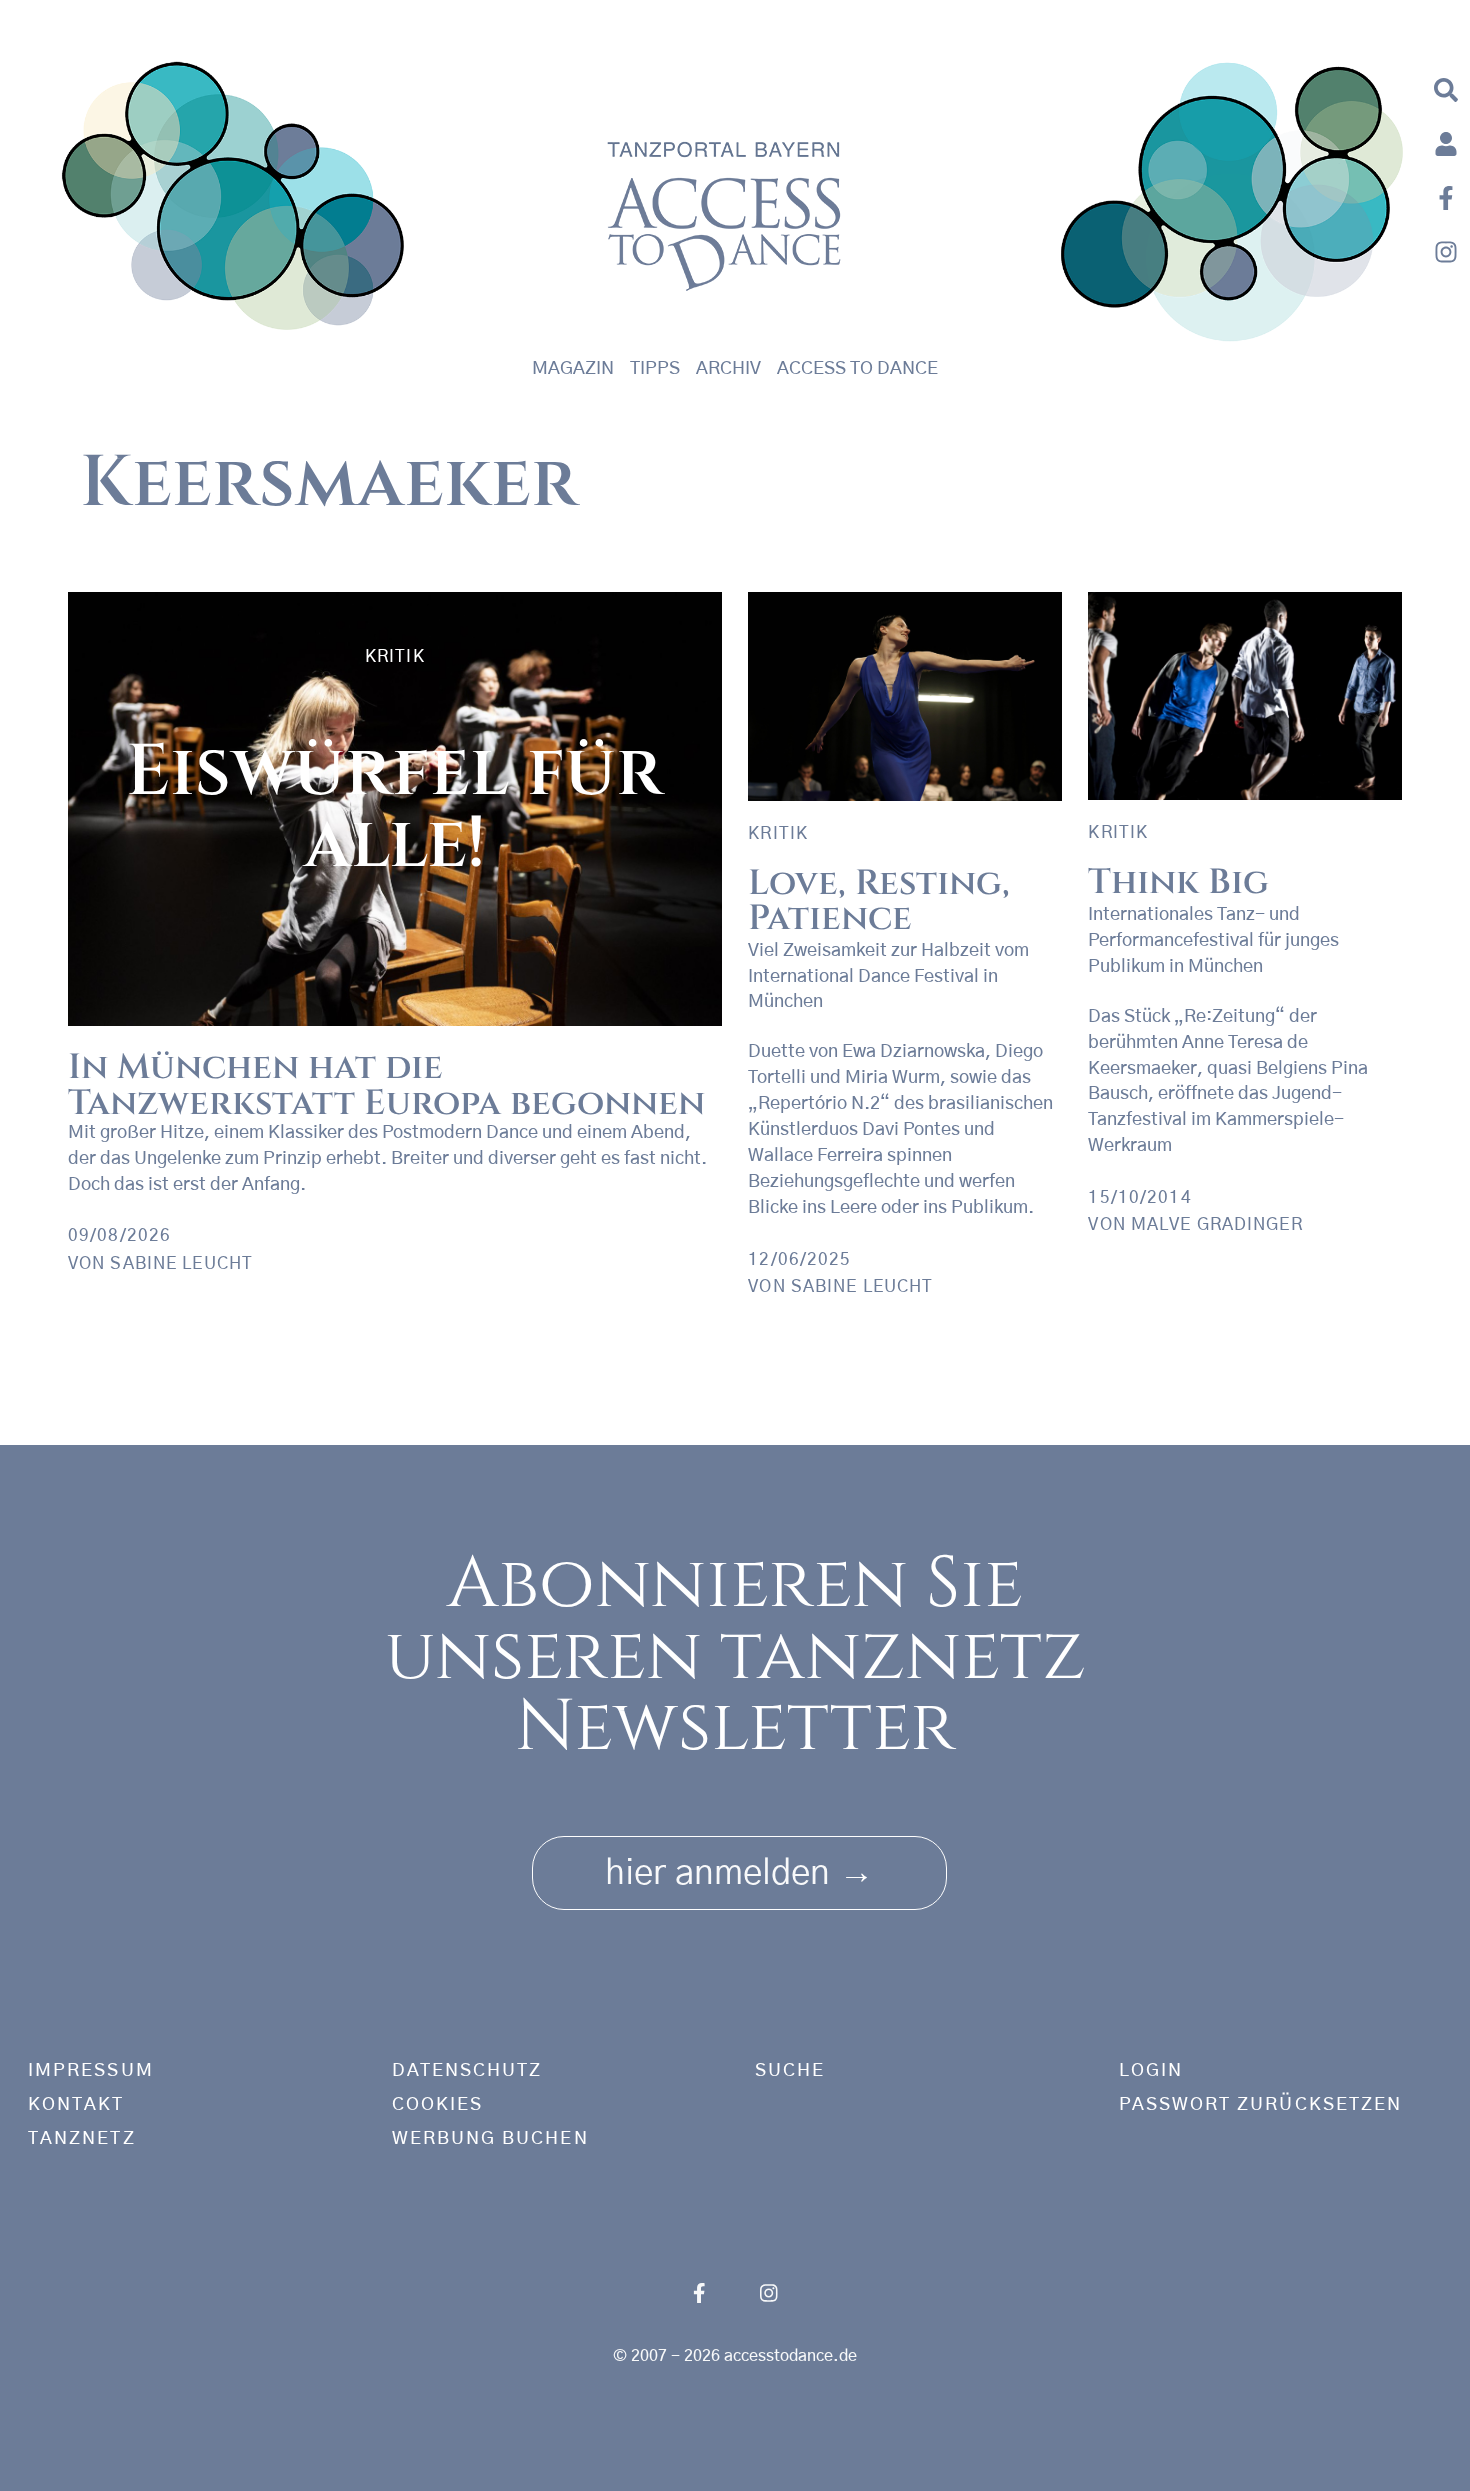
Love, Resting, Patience (879, 901)
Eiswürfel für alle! (394, 808)
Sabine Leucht (181, 1263)
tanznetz (82, 2139)
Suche (790, 2071)
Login (1151, 2071)
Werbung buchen (490, 2139)
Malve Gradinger (1217, 1224)
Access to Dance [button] (857, 369)
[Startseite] (233, 201)
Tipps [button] (655, 369)
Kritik (395, 656)
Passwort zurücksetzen (1261, 2105)
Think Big (1178, 882)
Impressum (91, 2071)
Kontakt (76, 2105)
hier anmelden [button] (739, 1873)
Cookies (438, 2105)
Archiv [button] (728, 369)
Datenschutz (467, 2071)
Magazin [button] (573, 369)
